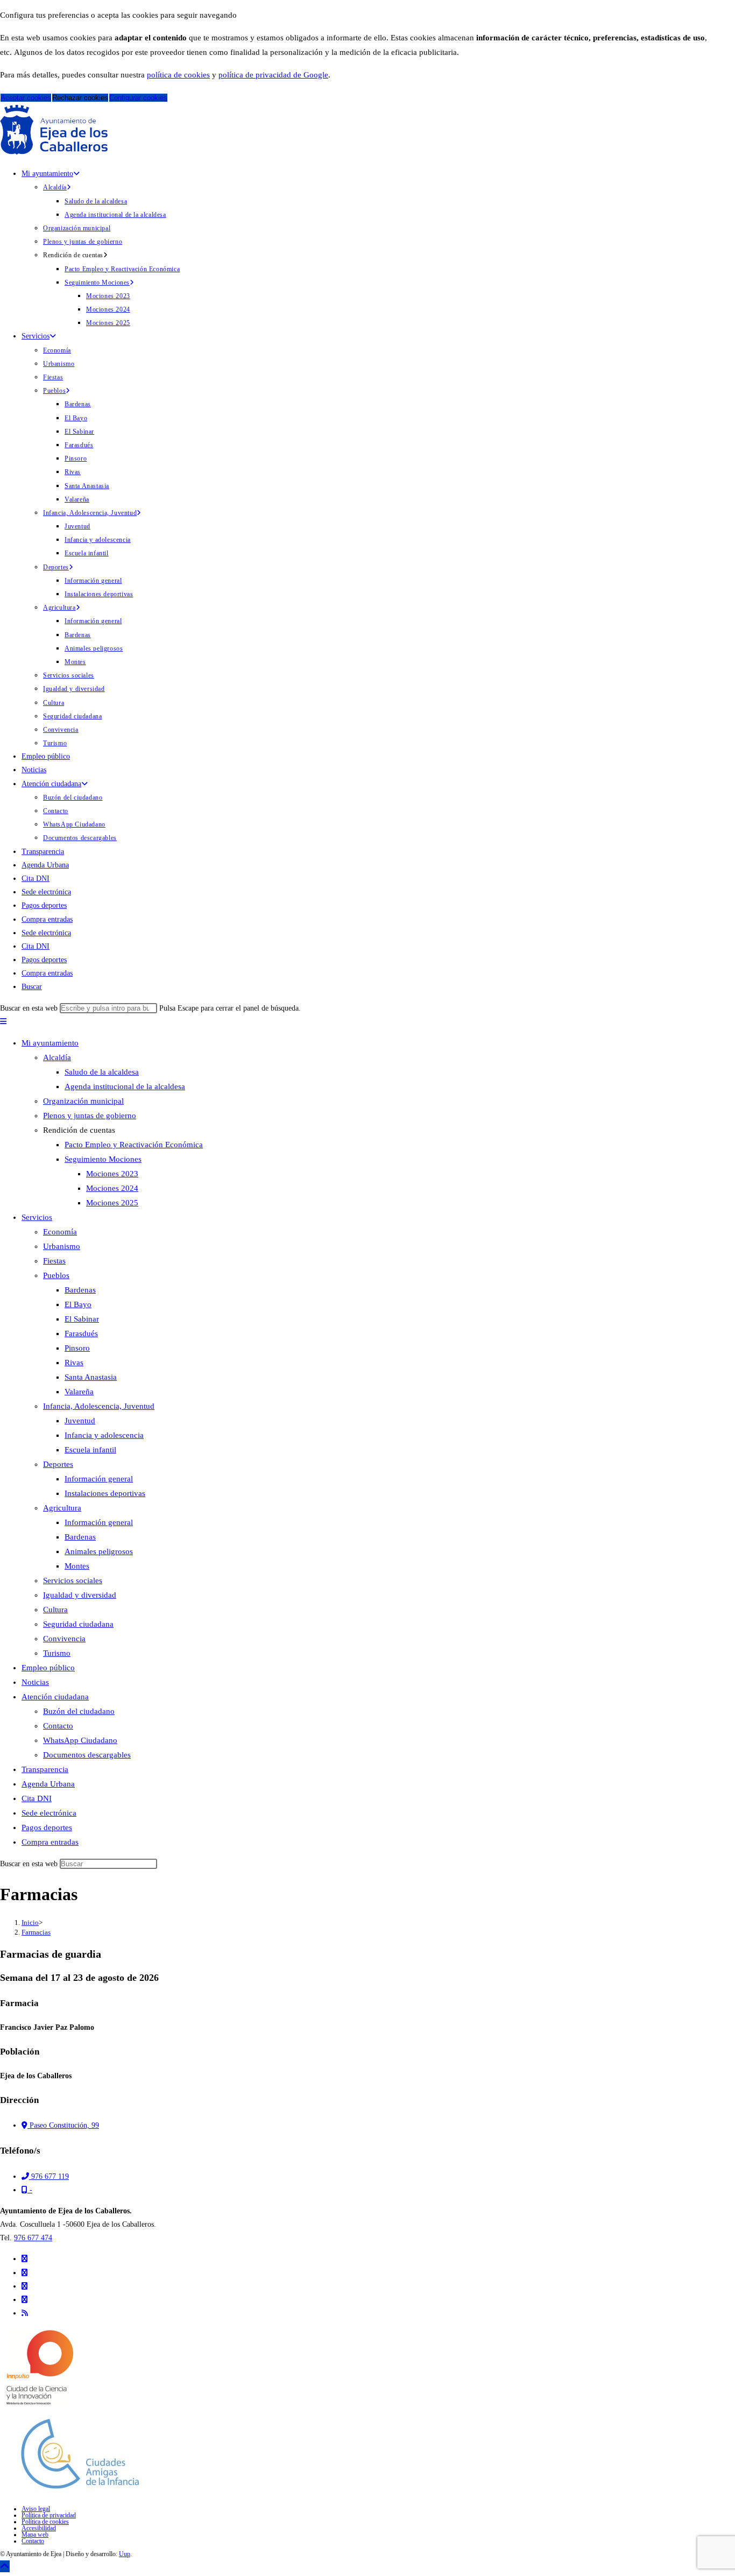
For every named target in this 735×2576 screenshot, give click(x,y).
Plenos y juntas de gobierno (90, 1116)
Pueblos (56, 1275)
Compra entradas (50, 1842)
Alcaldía (57, 1057)
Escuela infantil (90, 1450)
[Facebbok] (24, 2273)
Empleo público (48, 1668)
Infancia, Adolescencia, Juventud (99, 1406)
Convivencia (64, 1639)
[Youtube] (24, 2300)
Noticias (35, 1682)
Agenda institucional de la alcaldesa (125, 1086)
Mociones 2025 (112, 1203)
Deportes (58, 1464)
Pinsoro (77, 1348)
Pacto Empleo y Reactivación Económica (134, 1145)
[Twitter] (24, 2259)
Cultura (55, 1610)
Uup (125, 2554)
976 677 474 (33, 2238)
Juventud (80, 1421)
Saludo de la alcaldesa (102, 1072)
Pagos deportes (47, 1827)
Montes (77, 1566)
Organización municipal (83, 1101)
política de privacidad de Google (273, 75)
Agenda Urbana (48, 1784)
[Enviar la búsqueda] (160, 1866)
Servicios (37, 1217)
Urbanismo (62, 1246)
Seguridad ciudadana (78, 1624)
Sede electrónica (49, 1813)
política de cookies (178, 75)
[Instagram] (24, 2286)
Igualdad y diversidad (80, 1595)
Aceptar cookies (26, 98)
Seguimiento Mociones (103, 1159)
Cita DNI (37, 1798)
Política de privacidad (49, 2515)
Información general (99, 1479)
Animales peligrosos (99, 1551)
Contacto (58, 1726)
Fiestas (54, 1261)
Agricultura (62, 1508)
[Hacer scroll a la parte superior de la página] (5, 2566)
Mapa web (35, 2535)
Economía (60, 1232)
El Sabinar (82, 1319)
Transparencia (45, 1769)
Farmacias (36, 1932)
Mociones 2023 (112, 1174)
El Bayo (78, 1304)
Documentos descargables (87, 1755)
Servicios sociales (73, 1580)
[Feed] (25, 2313)
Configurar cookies (138, 98)
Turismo (57, 1653)
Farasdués (81, 1333)
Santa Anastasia (91, 1377)
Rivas (74, 1363)
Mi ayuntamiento (50, 1043)
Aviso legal (36, 2509)
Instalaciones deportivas (105, 1493)
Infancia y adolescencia (104, 1435)
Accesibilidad (39, 2528)
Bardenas (80, 1290)
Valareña (79, 1392)
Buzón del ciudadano (79, 1711)
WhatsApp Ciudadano (80, 1740)
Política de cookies (45, 2522)
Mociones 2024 (112, 1188)
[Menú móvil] (3, 1022)
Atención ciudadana (55, 1697)
